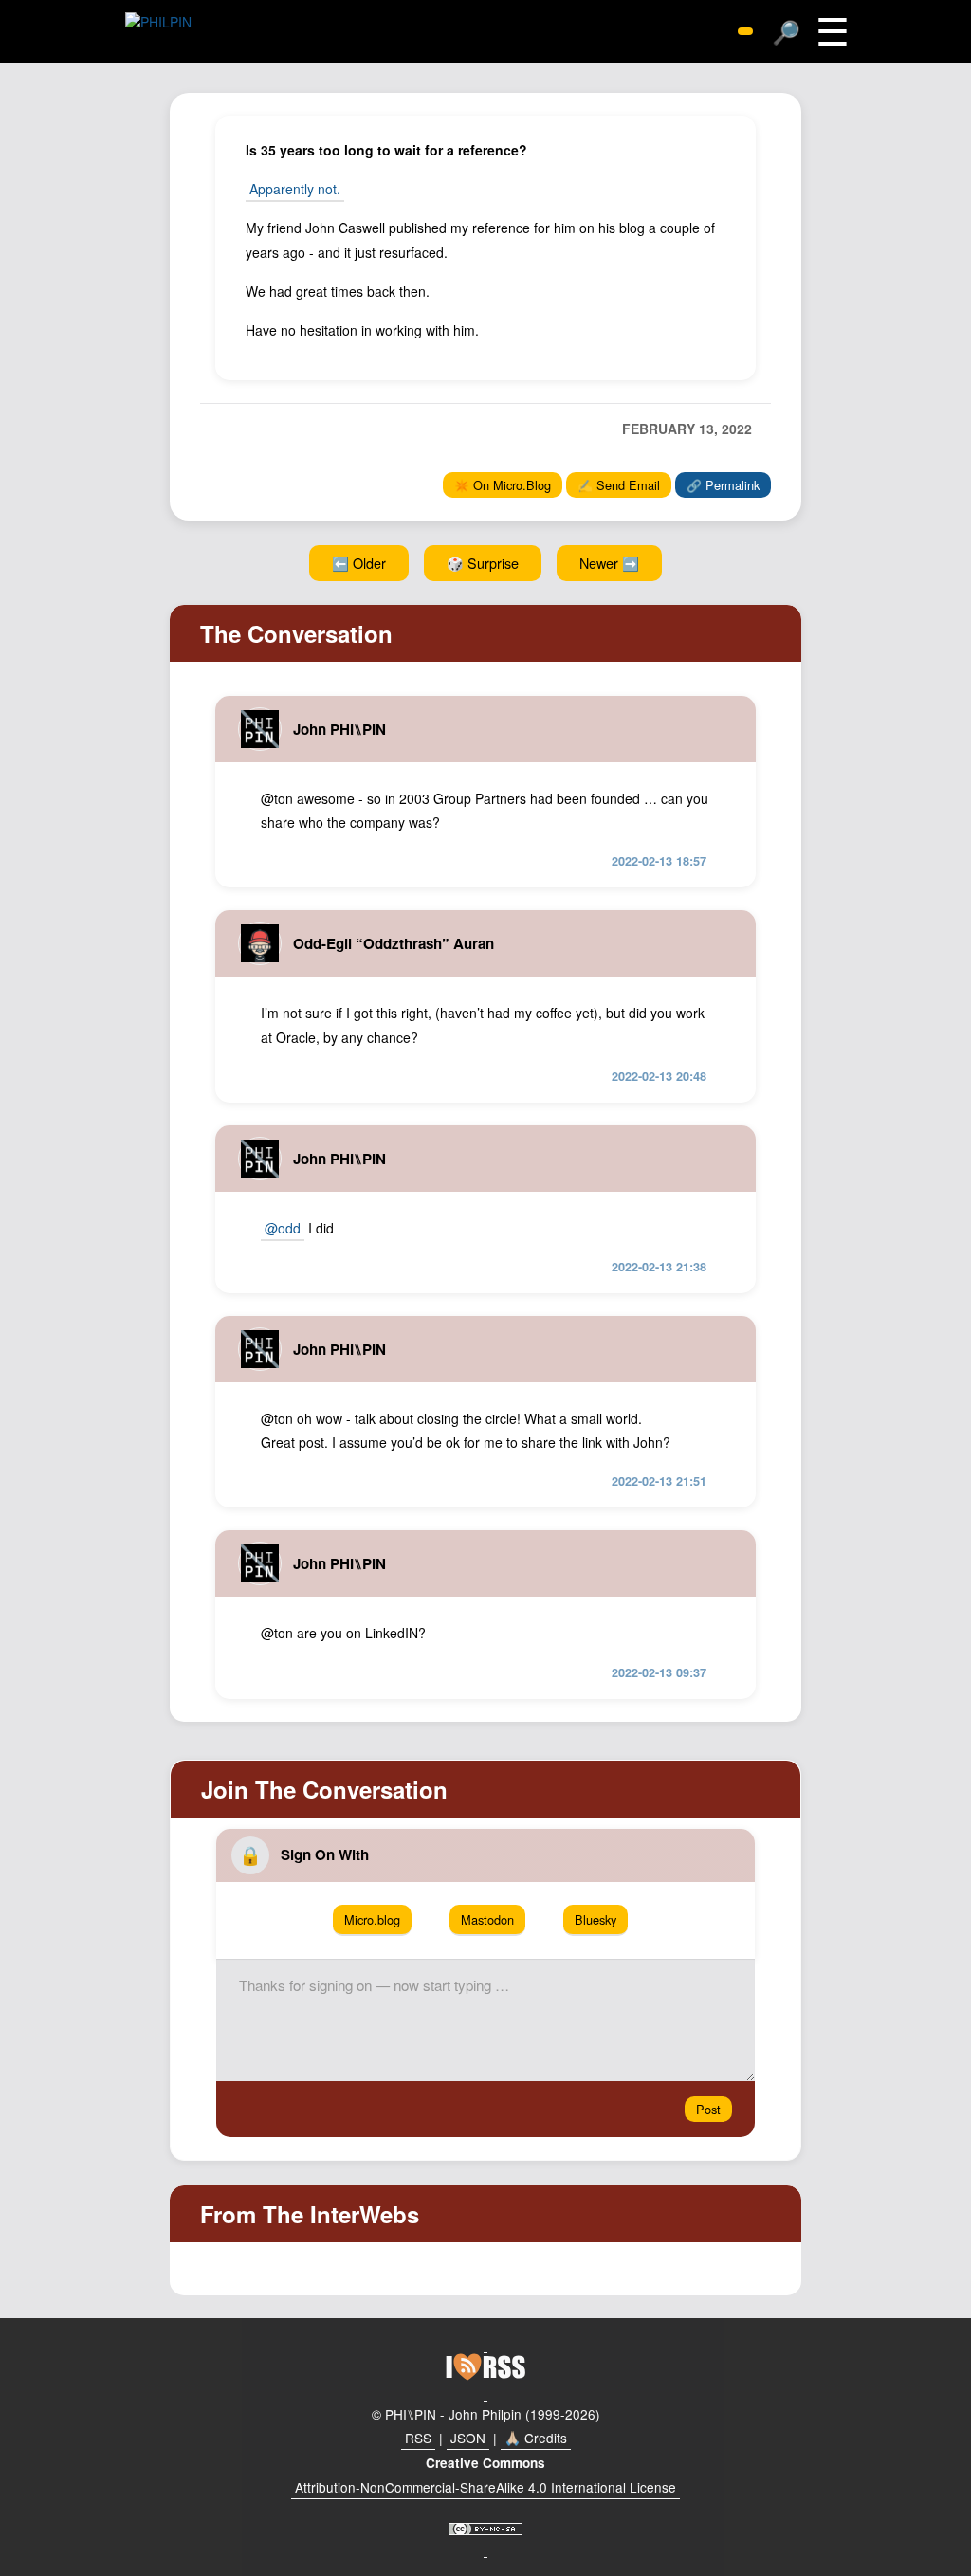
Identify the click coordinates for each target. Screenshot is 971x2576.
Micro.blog (372, 1919)
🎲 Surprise (483, 563)
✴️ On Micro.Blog (503, 485)
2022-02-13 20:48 (659, 1076)
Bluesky (595, 1919)
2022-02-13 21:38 (659, 1267)
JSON (468, 2438)
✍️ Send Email (619, 485)
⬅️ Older (359, 563)
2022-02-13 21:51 (659, 1481)
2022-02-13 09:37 (659, 1672)
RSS (418, 2438)
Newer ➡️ (609, 563)
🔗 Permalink (723, 485)
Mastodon (487, 1919)
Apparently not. (295, 189)
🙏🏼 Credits (536, 2438)
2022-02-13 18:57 (659, 861)
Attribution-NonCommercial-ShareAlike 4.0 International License (485, 2487)
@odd (283, 1228)
